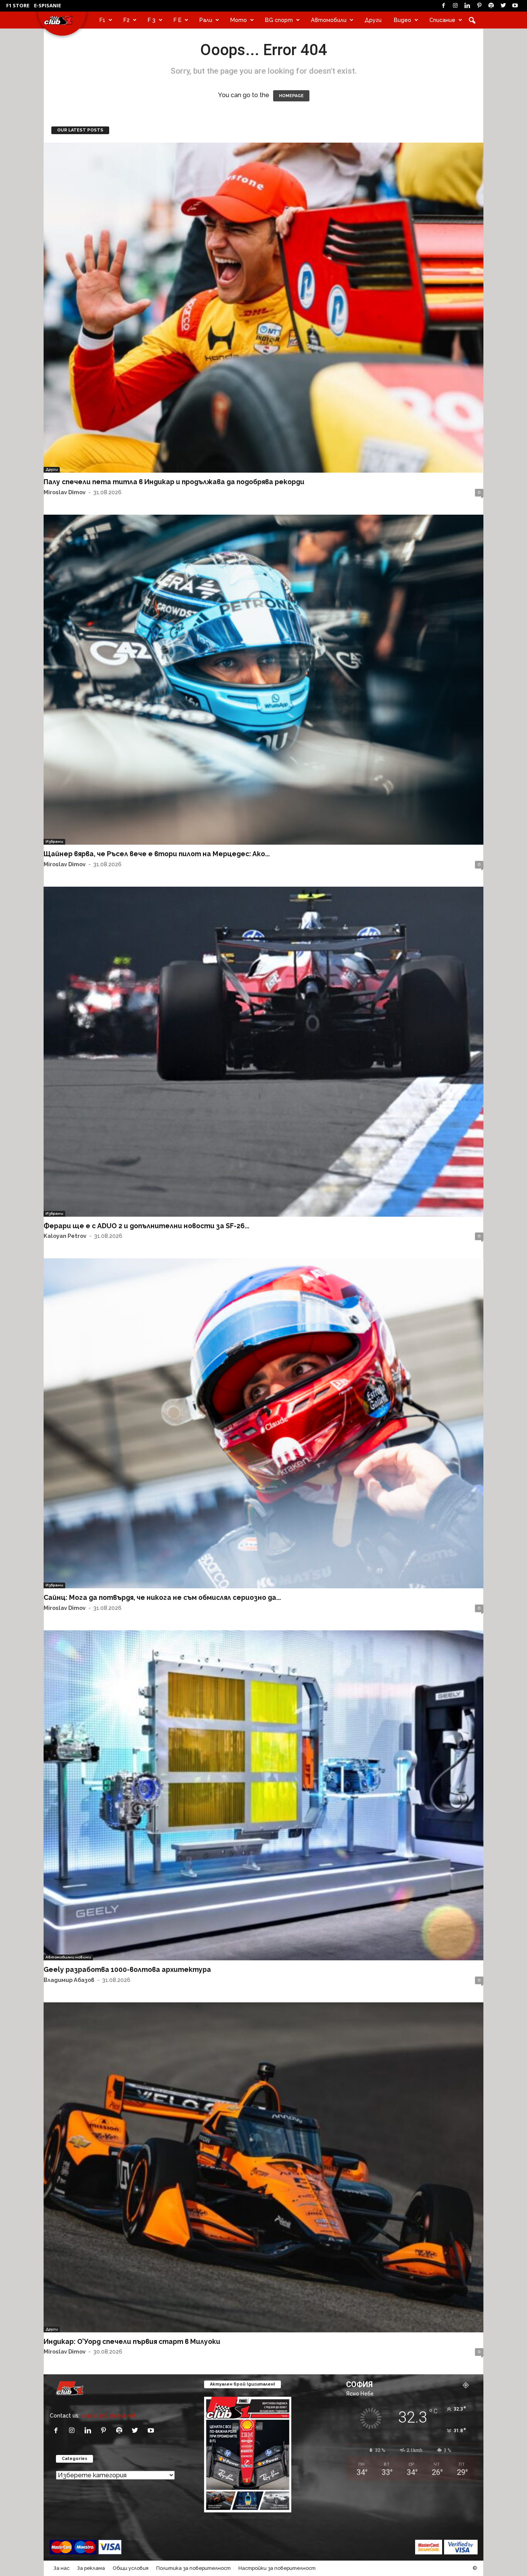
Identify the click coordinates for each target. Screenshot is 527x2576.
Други (373, 20)
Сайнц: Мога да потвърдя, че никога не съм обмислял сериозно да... (162, 1597)
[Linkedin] (467, 6)
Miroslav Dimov (65, 492)
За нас (62, 2568)
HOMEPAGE (291, 96)
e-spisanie (47, 5)
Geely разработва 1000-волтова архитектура (127, 1969)
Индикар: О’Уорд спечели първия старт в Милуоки (132, 2341)
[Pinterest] (479, 6)
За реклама (91, 2568)
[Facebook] (443, 6)
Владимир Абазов (69, 1980)
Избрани (54, 841)
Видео (403, 20)
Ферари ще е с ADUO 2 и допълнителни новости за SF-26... (146, 1226)
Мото (239, 20)
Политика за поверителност (193, 2568)
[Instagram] (455, 6)
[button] (472, 20)
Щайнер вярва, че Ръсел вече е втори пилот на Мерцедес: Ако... (157, 854)
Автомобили (329, 20)
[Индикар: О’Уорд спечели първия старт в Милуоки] (263, 2167)
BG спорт (279, 20)
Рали (206, 20)
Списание (442, 20)
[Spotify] (491, 6)
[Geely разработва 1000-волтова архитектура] (263, 1795)
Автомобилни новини (68, 1957)
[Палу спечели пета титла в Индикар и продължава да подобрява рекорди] (263, 308)
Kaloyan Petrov (65, 1236)
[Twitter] (503, 6)
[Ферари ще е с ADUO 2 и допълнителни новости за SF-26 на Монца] (263, 1052)
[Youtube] (515, 6)
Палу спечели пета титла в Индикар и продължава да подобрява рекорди (174, 482)
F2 (127, 20)
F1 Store (18, 5)
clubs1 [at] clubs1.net (108, 2415)
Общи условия (131, 2568)
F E (177, 20)
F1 (102, 20)
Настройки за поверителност (277, 2568)
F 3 (152, 20)
